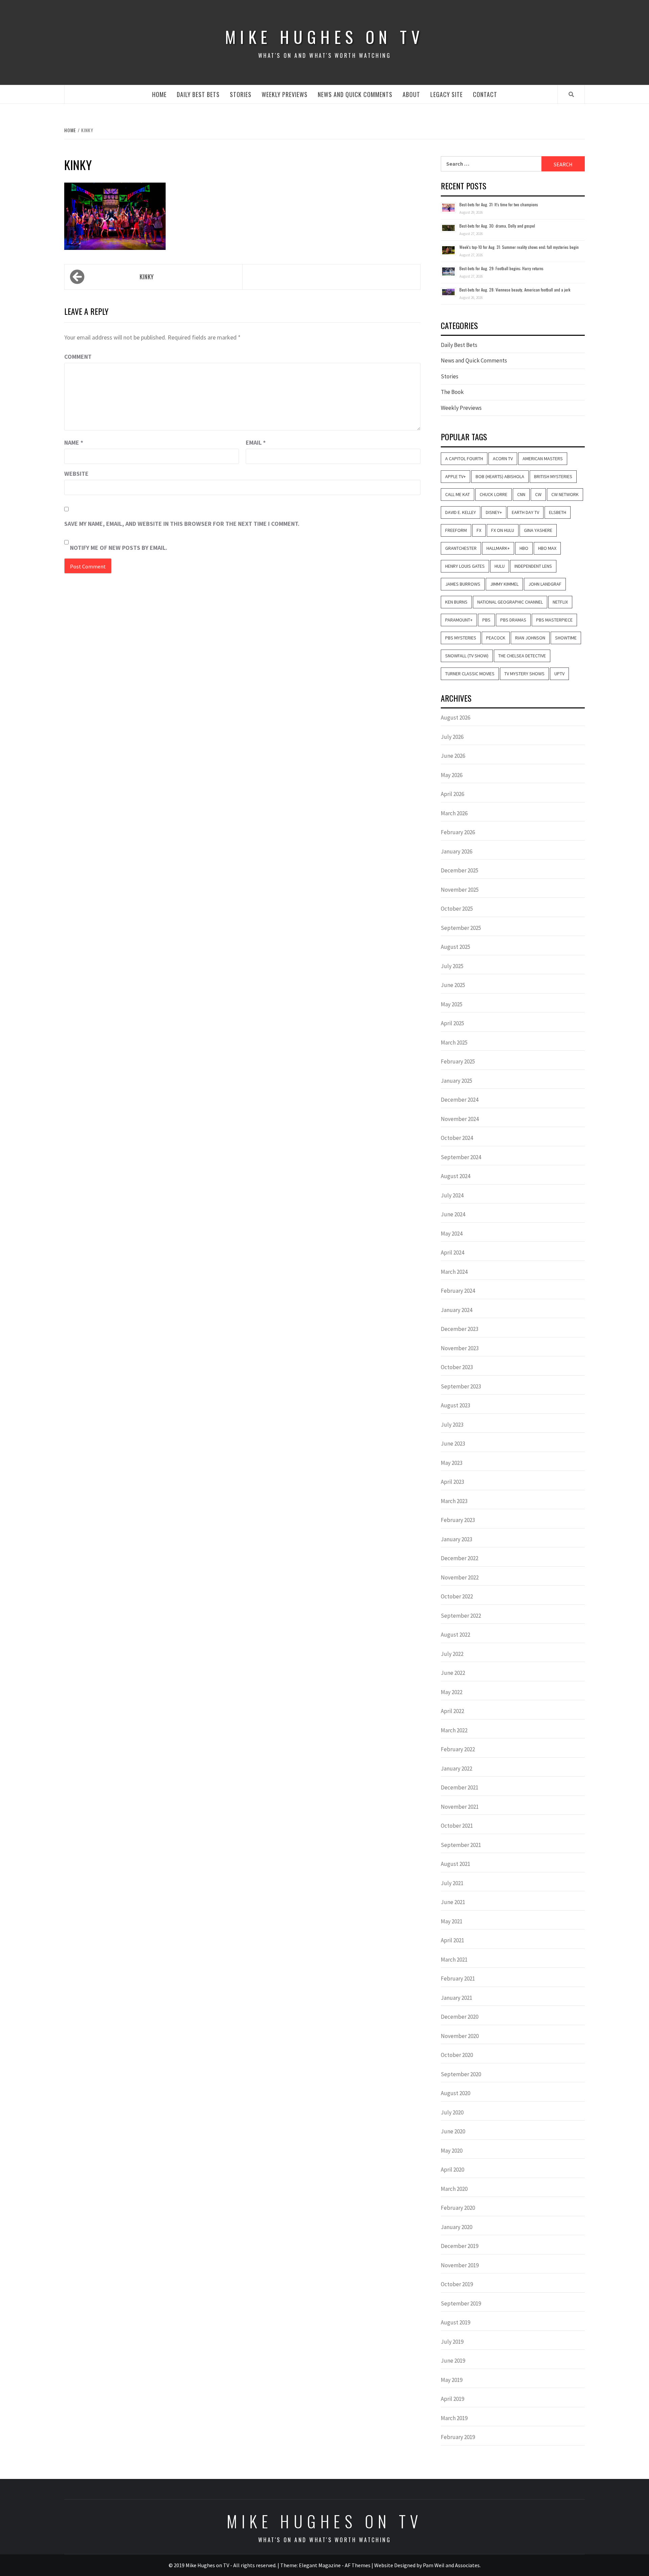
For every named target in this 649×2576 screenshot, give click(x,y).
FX (479, 530)
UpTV (559, 674)
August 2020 (455, 2093)
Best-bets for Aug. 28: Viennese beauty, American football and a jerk (515, 290)
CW (538, 494)
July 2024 (452, 1195)
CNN (521, 494)
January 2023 (456, 1539)
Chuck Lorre (494, 494)
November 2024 (460, 1119)
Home (159, 94)
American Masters (543, 459)
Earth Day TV (525, 512)
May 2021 (452, 1921)
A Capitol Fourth (464, 459)
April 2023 (452, 1482)
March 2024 (454, 1272)
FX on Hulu (503, 530)
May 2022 (452, 1692)
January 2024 (456, 1310)
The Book (452, 392)
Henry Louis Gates (465, 566)
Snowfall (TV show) (467, 656)
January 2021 (456, 1998)
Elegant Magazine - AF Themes (335, 2565)
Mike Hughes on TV (324, 37)
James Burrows (463, 584)
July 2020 (452, 2112)
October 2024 (457, 1138)
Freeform (456, 530)
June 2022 (453, 1673)
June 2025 (453, 985)
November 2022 (460, 1577)
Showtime (566, 638)
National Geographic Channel (510, 602)
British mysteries (553, 476)
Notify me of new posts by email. (119, 548)
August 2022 (455, 1635)
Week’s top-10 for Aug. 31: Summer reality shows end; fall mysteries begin (519, 247)
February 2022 (458, 1749)
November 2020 (460, 2036)
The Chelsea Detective (522, 656)
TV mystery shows (524, 674)
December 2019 (460, 2246)
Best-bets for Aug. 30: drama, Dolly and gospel (497, 226)
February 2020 (458, 2208)
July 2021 (452, 1883)
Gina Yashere (538, 530)
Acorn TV (503, 459)
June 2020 (453, 2131)
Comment (78, 357)
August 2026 (455, 718)
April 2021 (452, 1940)
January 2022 (456, 1769)
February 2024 (458, 1291)
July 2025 (452, 966)
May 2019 (452, 2380)
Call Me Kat (458, 494)
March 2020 (454, 2189)
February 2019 (458, 2437)
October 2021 (457, 1826)
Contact (485, 94)
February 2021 (458, 1978)
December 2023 (460, 1329)
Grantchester (461, 548)
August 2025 (455, 947)
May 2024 (452, 1234)
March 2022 (454, 1730)
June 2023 (453, 1444)
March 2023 (454, 1501)
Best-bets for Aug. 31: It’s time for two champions (499, 204)
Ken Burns (456, 602)
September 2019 (461, 2303)
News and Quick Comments (355, 94)
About (411, 94)
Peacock (496, 638)
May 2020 (452, 2151)
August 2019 (455, 2322)
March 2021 (454, 1960)
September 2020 (461, 2074)
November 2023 (460, 1348)
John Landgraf (545, 584)
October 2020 (457, 2055)
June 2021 (453, 1902)
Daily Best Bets (198, 94)
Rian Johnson (530, 638)
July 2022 (452, 1654)
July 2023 (452, 1425)
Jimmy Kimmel (504, 584)
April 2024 (452, 1252)
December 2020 (460, 2017)
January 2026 (456, 851)
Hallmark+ (498, 548)
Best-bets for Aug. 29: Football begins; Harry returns (501, 268)
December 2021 (460, 1787)
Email (256, 442)
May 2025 (452, 1004)
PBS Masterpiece (554, 620)
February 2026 (458, 832)
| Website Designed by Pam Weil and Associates (426, 2565)
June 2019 (453, 2361)
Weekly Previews (285, 94)
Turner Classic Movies (470, 674)
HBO (524, 548)
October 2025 (457, 909)
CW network (565, 494)
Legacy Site (447, 94)
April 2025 (452, 1023)
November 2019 (460, 2265)
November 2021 (460, 1807)
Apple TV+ (455, 476)
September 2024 (461, 1157)
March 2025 (454, 1043)
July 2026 (452, 737)
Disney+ (494, 512)
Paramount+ (459, 620)
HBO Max (547, 548)
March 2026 (454, 813)
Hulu (500, 566)
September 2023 (461, 1386)
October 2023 (457, 1367)
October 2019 (457, 2284)
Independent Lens (533, 566)
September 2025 (461, 928)
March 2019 (454, 2418)
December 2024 (460, 1100)
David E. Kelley (461, 512)
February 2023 (458, 1520)
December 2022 (460, 1558)
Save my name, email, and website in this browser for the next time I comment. (182, 524)
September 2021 (461, 1845)
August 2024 (455, 1176)
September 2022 (461, 1616)
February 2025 (458, 1061)
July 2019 (452, 2342)
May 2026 (452, 775)
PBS (486, 620)
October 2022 (457, 1596)
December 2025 (460, 870)
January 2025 (456, 1081)
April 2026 (452, 794)
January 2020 (456, 2227)
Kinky (147, 277)
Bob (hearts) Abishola (500, 476)
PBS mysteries (461, 638)
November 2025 (460, 890)
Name (74, 442)
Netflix (560, 602)
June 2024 (453, 1214)
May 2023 (452, 1463)
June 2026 (453, 756)
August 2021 (455, 1864)
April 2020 (452, 2170)
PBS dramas (513, 620)
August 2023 (455, 1405)
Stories (241, 94)
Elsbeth (558, 512)
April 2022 (452, 1711)
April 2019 (452, 2399)
